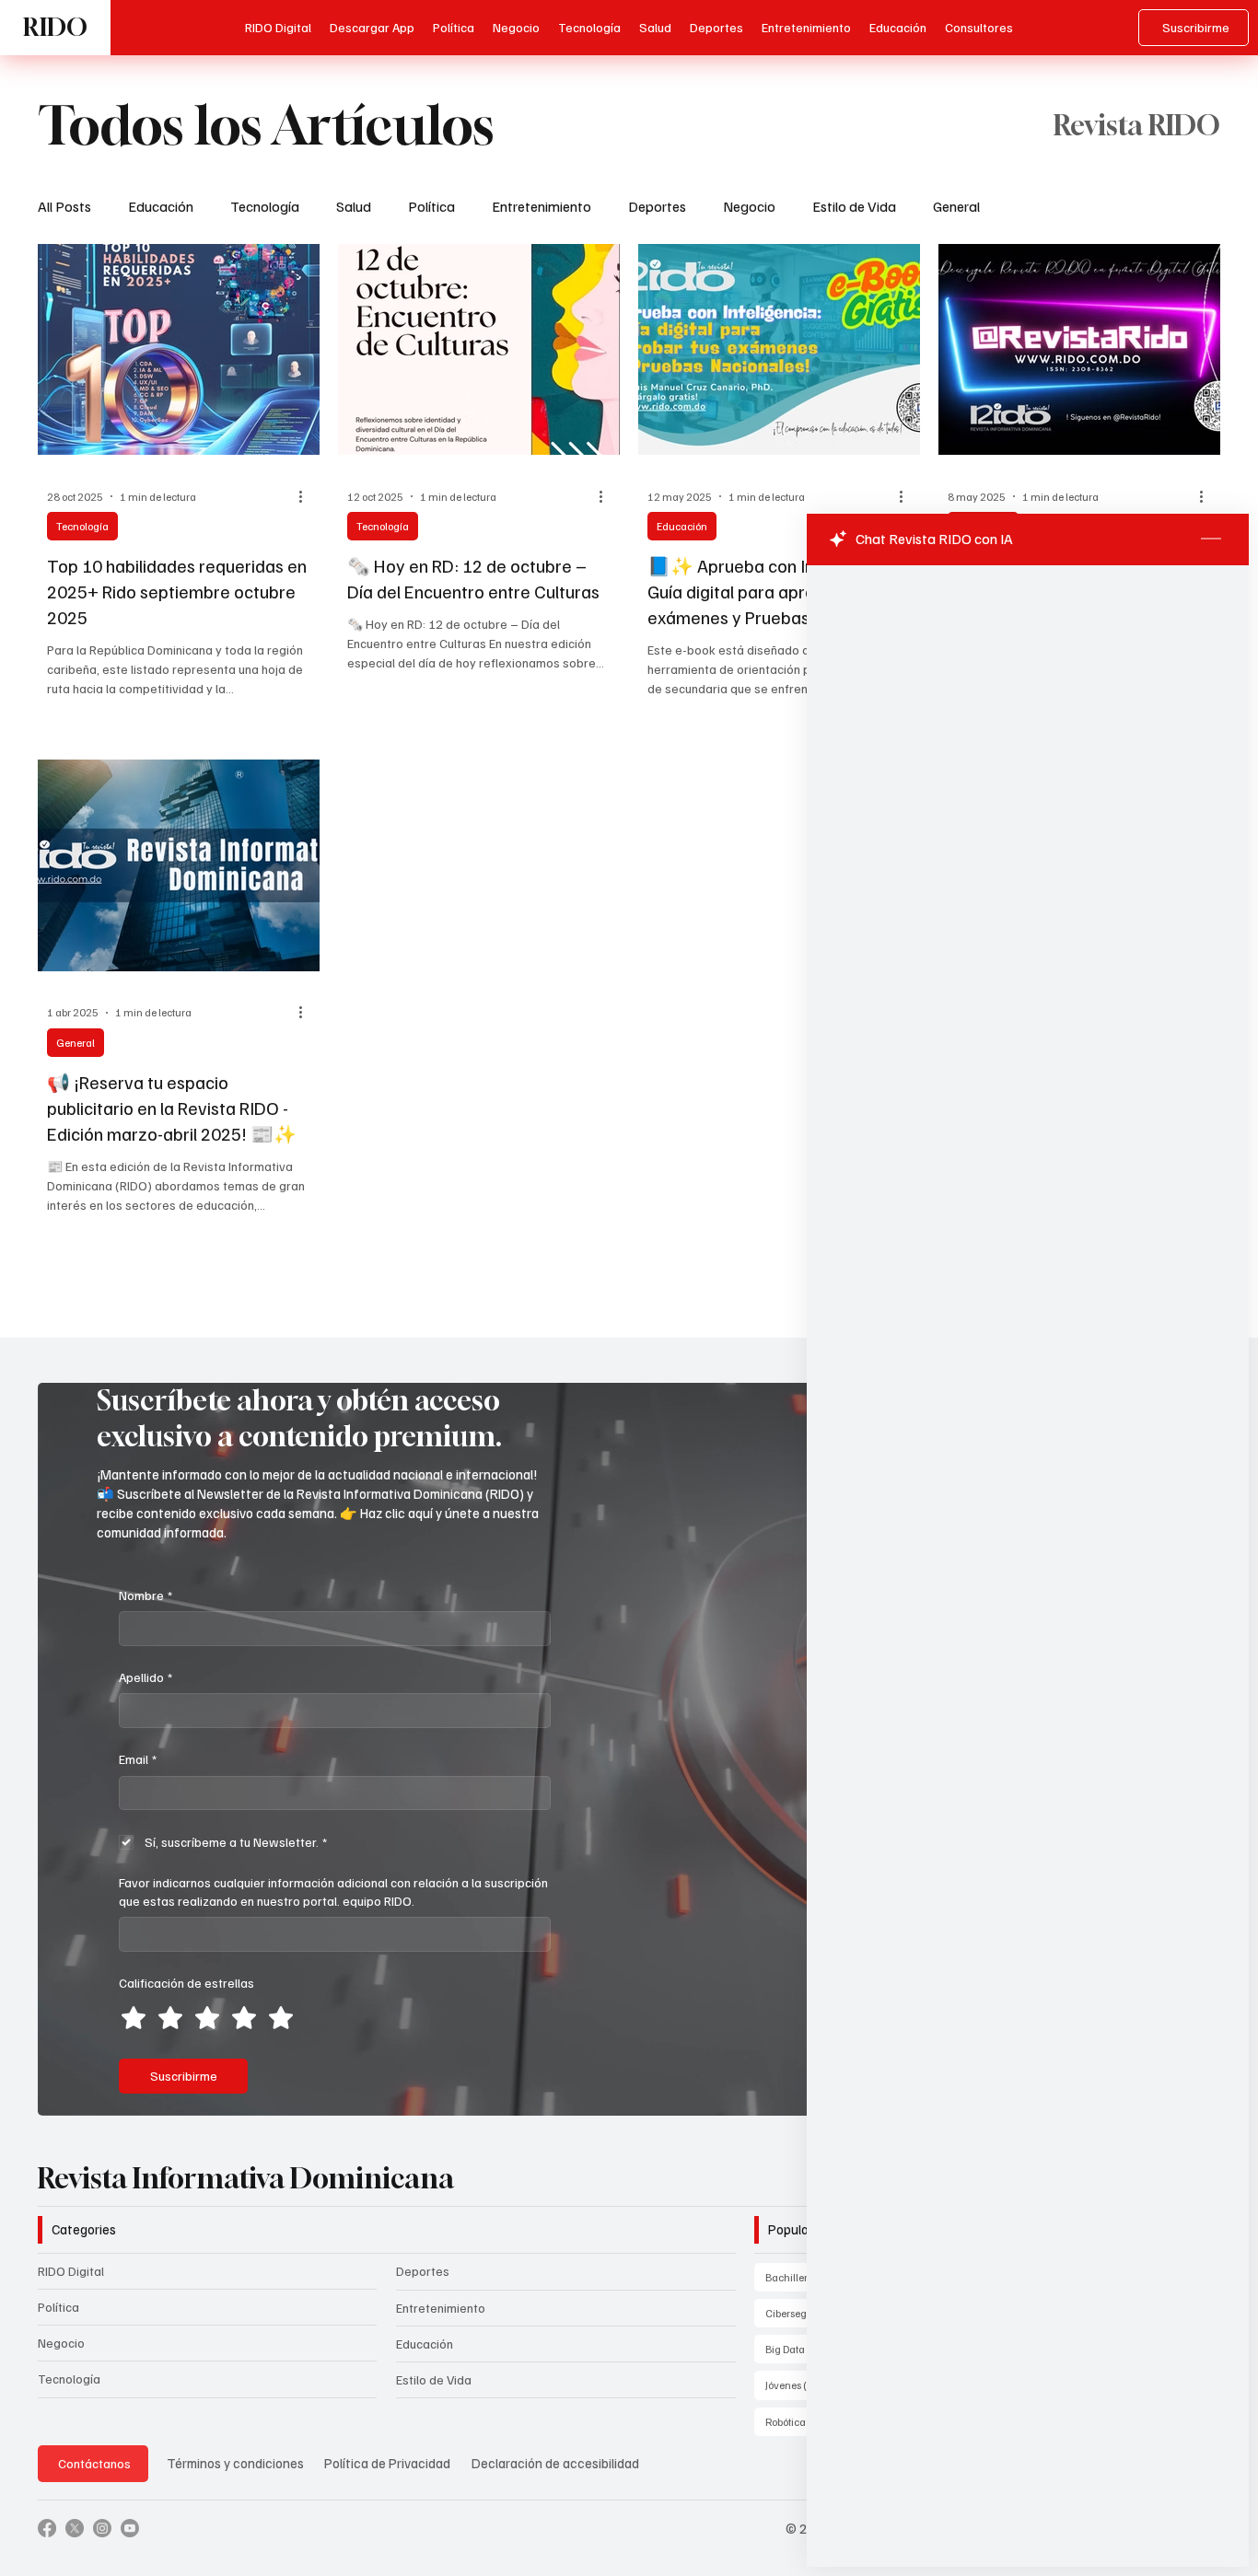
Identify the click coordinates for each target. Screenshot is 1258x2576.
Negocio (749, 206)
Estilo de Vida (854, 206)
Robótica (799, 2421)
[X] (75, 2528)
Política (431, 206)
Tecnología (265, 206)
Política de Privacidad (389, 2463)
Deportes (657, 206)
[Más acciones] (308, 496)
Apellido (146, 1677)
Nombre (146, 1595)
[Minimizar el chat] (1211, 540)
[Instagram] (102, 2528)
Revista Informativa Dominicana (246, 2178)
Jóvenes (797, 2385)
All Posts (64, 206)
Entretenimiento (542, 206)
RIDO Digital (71, 2271)
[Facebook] (47, 2528)
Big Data (798, 2349)
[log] (1028, 1524)
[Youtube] (130, 2528)
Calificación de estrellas (186, 1983)
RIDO (55, 27)
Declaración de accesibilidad (555, 2463)
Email (138, 1759)
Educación (161, 206)
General (956, 206)
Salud (354, 206)
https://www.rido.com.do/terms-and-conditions (1043, 943)
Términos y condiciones (235, 2463)
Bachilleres (808, 2277)
